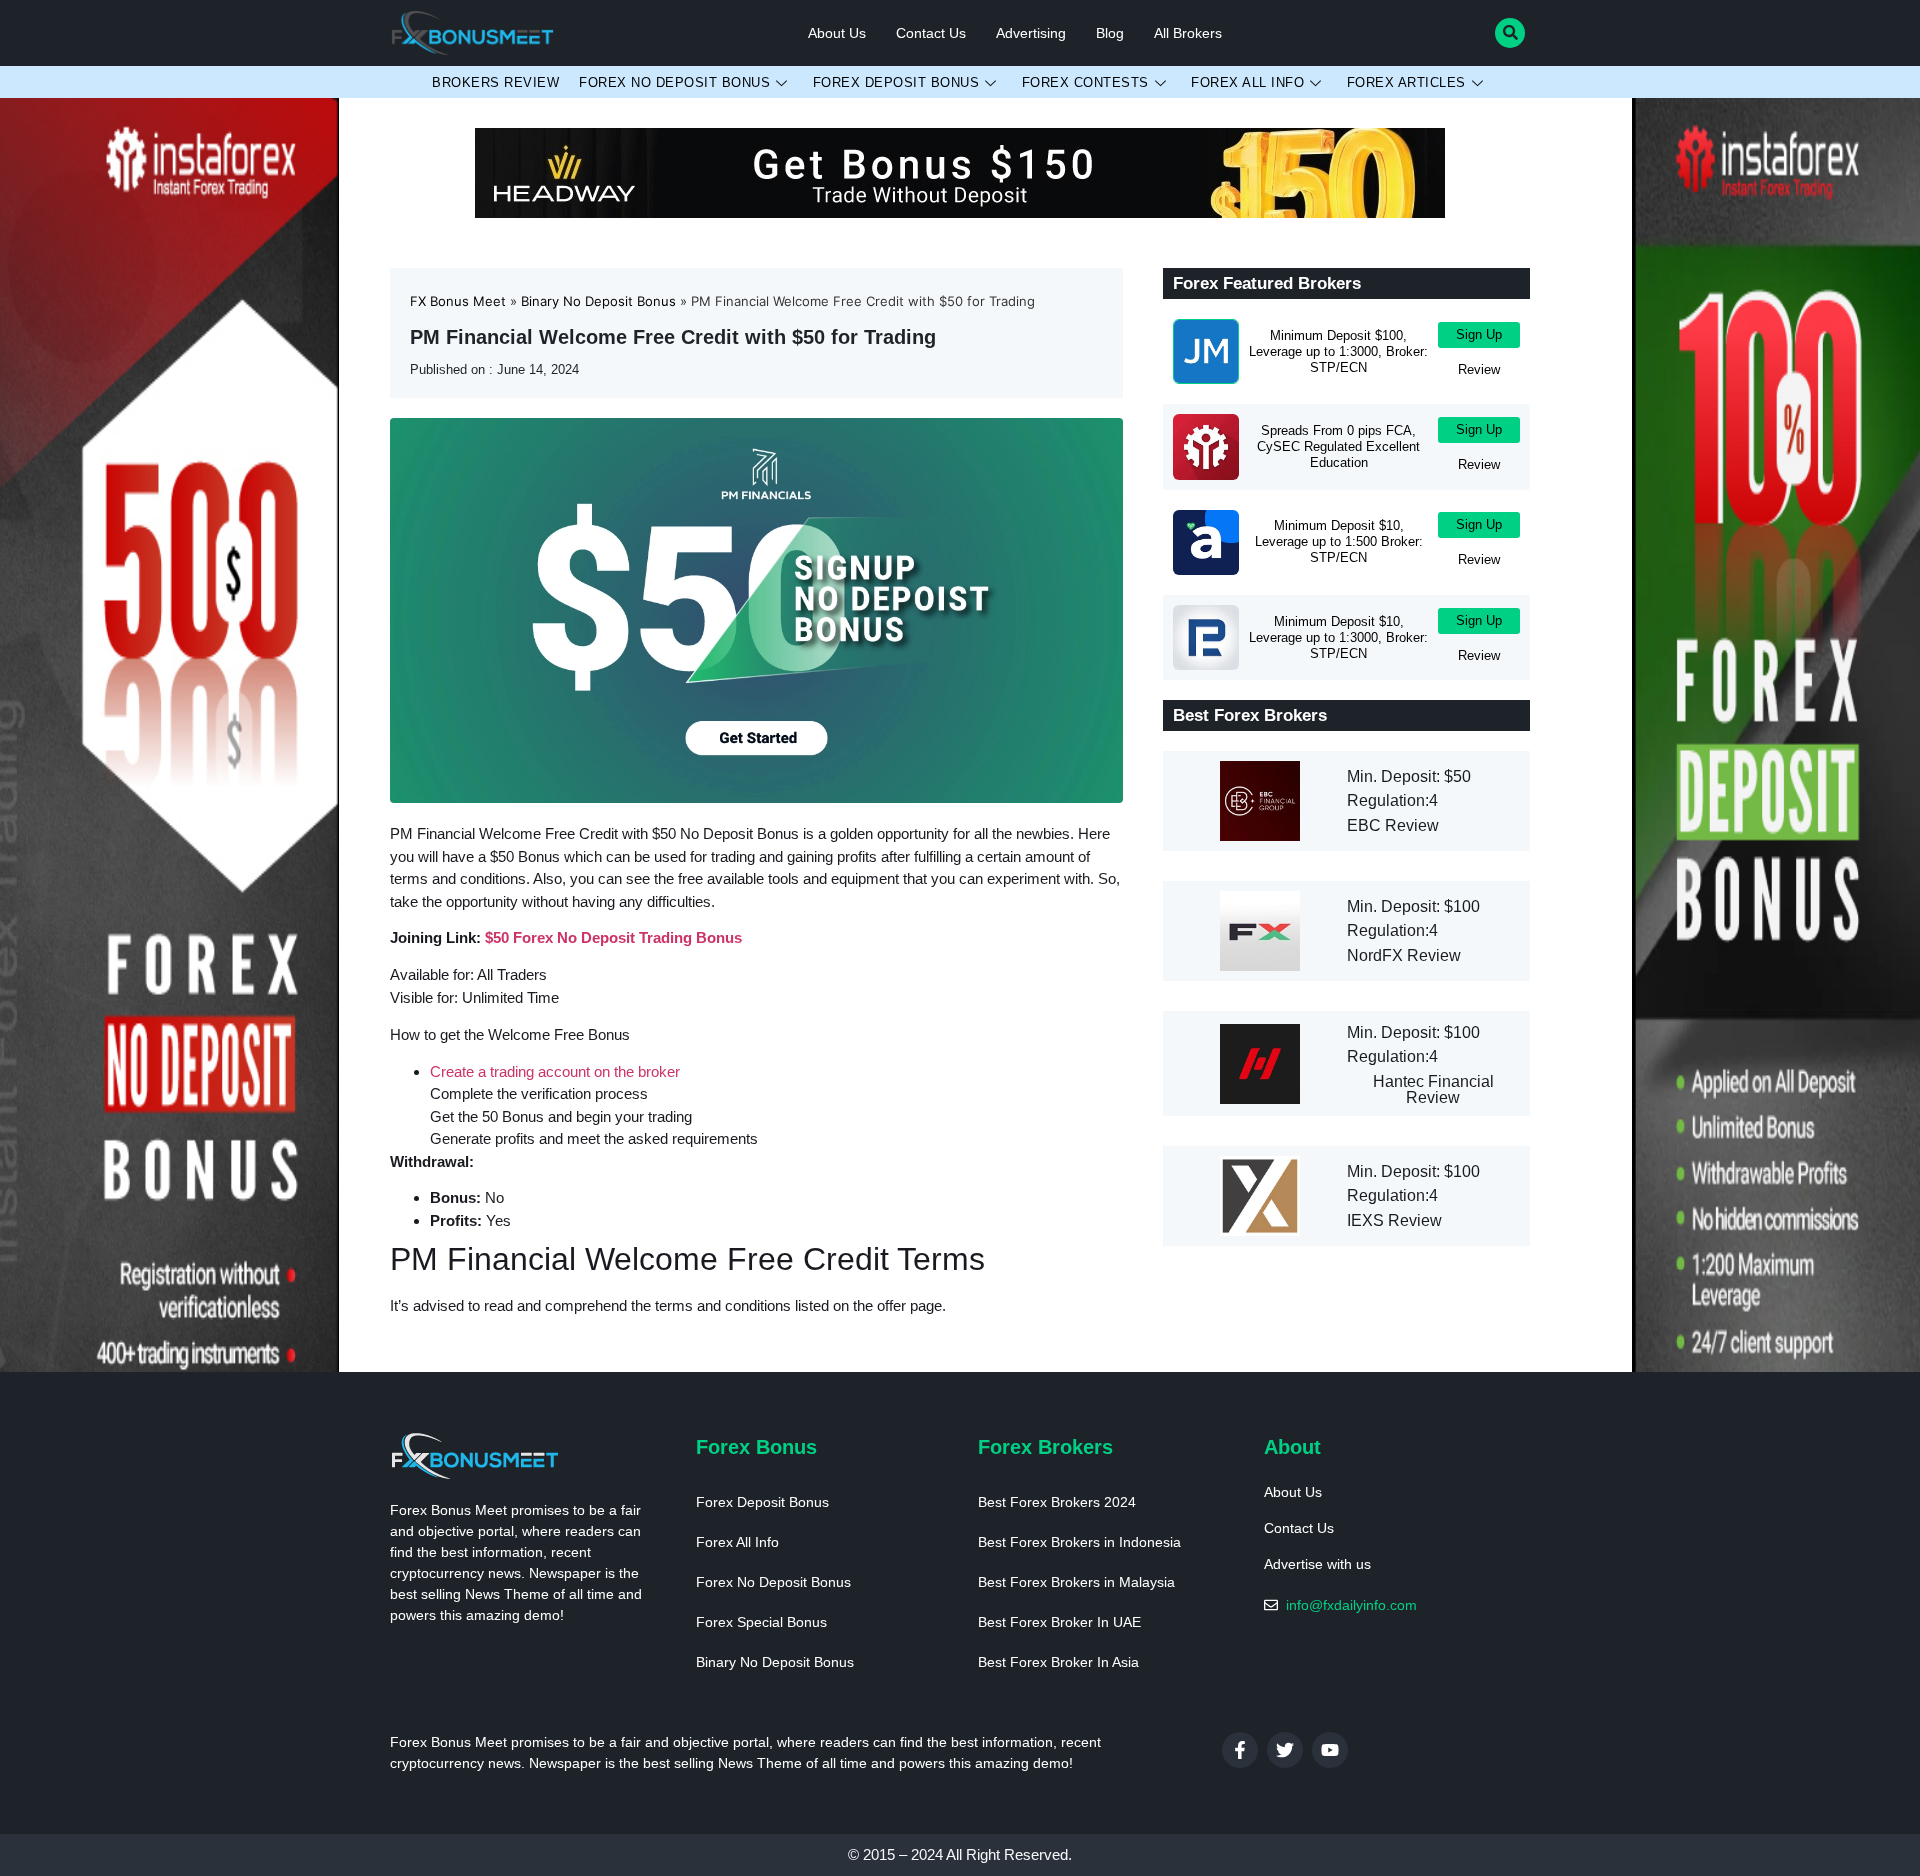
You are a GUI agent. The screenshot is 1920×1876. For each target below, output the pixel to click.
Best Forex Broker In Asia (1058, 1662)
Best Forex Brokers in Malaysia (1076, 1582)
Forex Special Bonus (761, 1622)
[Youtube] (1330, 1750)
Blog (1110, 33)
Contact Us (931, 33)
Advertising (1031, 33)
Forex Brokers (1045, 1447)
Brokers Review (495, 82)
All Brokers (1188, 33)
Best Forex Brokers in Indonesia (1079, 1542)
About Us (837, 33)
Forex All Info (1247, 82)
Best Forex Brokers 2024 (1057, 1502)
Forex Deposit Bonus (896, 82)
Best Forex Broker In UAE (1059, 1622)
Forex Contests (1085, 82)
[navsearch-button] (1510, 33)
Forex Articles (1406, 82)
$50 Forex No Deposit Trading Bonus (613, 937)
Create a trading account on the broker (555, 1071)
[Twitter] (1285, 1750)
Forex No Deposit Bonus (674, 82)
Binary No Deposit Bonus (775, 1662)
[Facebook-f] (1240, 1750)
